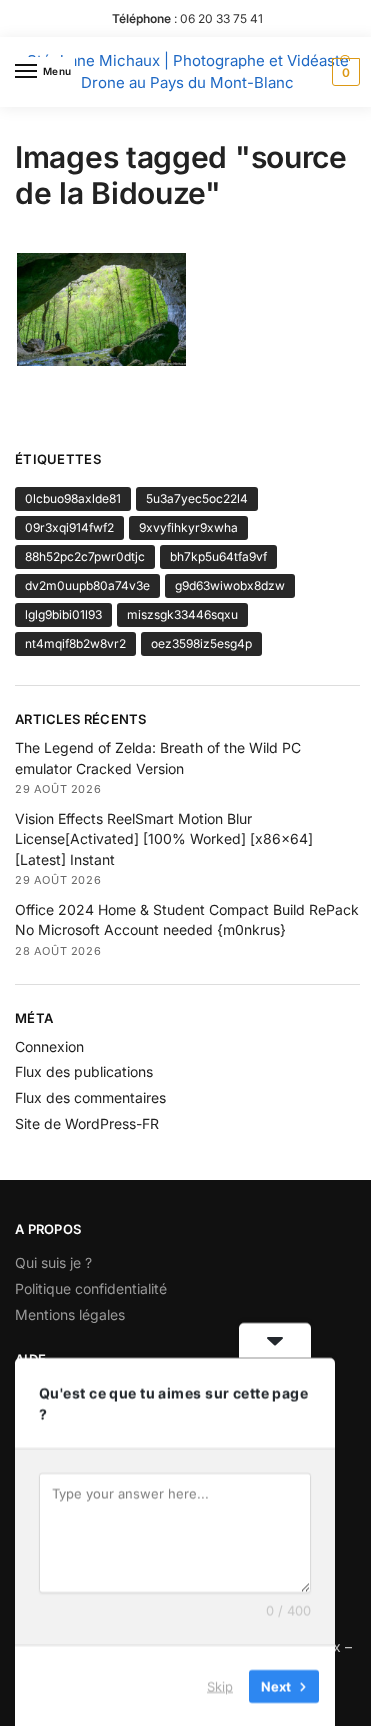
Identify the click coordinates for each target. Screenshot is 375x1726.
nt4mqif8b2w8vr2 (75, 643)
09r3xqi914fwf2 (69, 527)
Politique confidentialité (91, 1288)
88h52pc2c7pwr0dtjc (85, 556)
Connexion (49, 1046)
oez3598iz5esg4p (201, 643)
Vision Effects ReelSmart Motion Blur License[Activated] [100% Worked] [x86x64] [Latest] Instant (164, 839)
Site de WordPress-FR (87, 1123)
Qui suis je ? (53, 1262)
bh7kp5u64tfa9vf (218, 556)
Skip (220, 1685)
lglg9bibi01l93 (63, 614)
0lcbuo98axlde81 (73, 498)
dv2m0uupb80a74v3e (87, 585)
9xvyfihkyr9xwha (188, 527)
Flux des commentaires (90, 1097)
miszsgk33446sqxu (182, 614)
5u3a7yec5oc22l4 (197, 498)
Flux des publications (84, 1071)
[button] (343, 72)
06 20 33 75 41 (221, 18)
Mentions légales (70, 1314)
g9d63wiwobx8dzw (230, 585)
